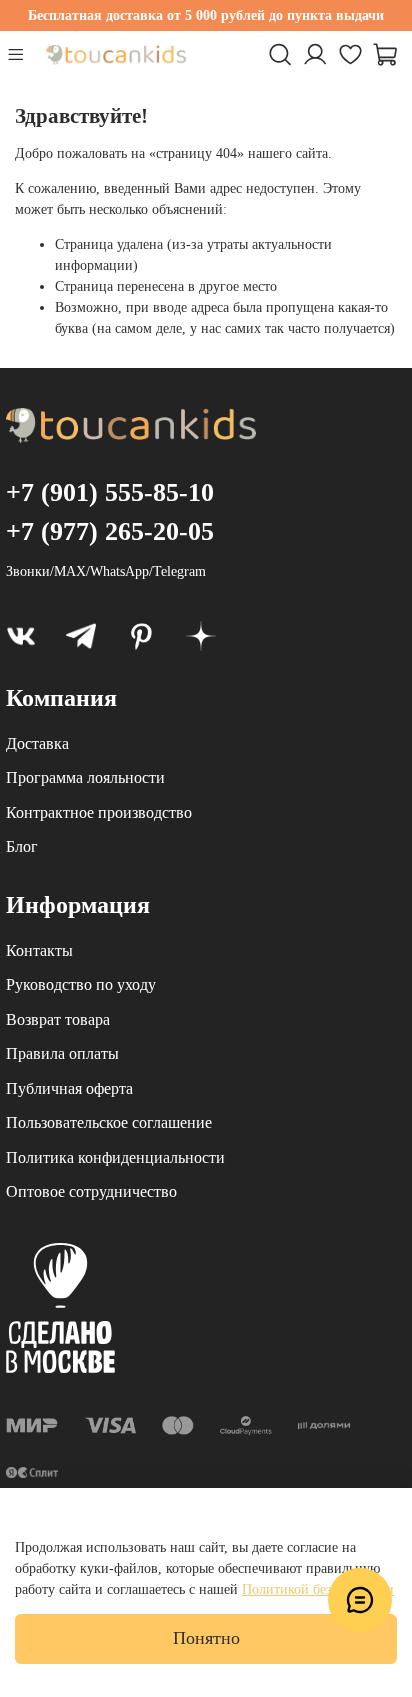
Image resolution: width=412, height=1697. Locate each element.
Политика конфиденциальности (115, 1157)
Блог (22, 846)
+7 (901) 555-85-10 (110, 492)
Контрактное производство (99, 812)
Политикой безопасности (318, 1589)
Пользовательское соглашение (109, 1122)
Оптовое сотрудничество (91, 1191)
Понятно (206, 1638)
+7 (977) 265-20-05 (110, 531)
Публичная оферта (69, 1088)
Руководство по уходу (81, 984)
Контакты (39, 950)
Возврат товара (58, 1019)
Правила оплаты (62, 1053)
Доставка (37, 743)
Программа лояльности (85, 777)
